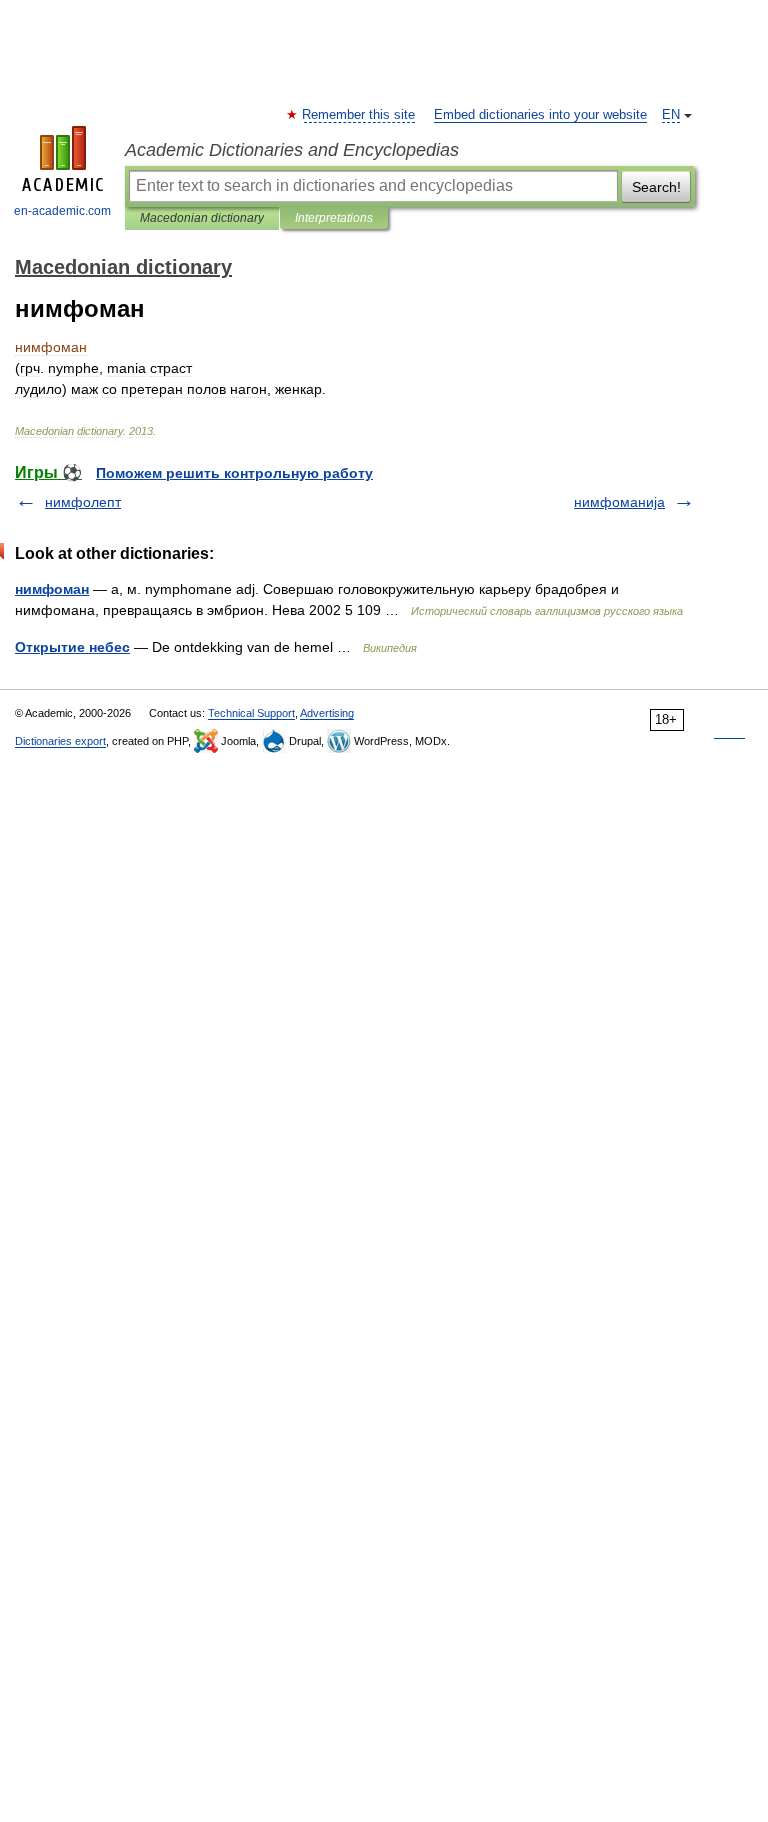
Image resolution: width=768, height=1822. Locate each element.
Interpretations (334, 218)
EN (671, 115)
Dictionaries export (60, 741)
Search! (656, 187)
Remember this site (359, 115)
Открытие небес (72, 647)
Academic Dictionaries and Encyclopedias (292, 150)
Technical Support (251, 713)
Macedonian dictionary (202, 218)
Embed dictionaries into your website (540, 115)
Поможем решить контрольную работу (234, 473)
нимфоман (52, 589)
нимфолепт (83, 502)
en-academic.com (62, 211)
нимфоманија (619, 502)
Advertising (327, 713)
